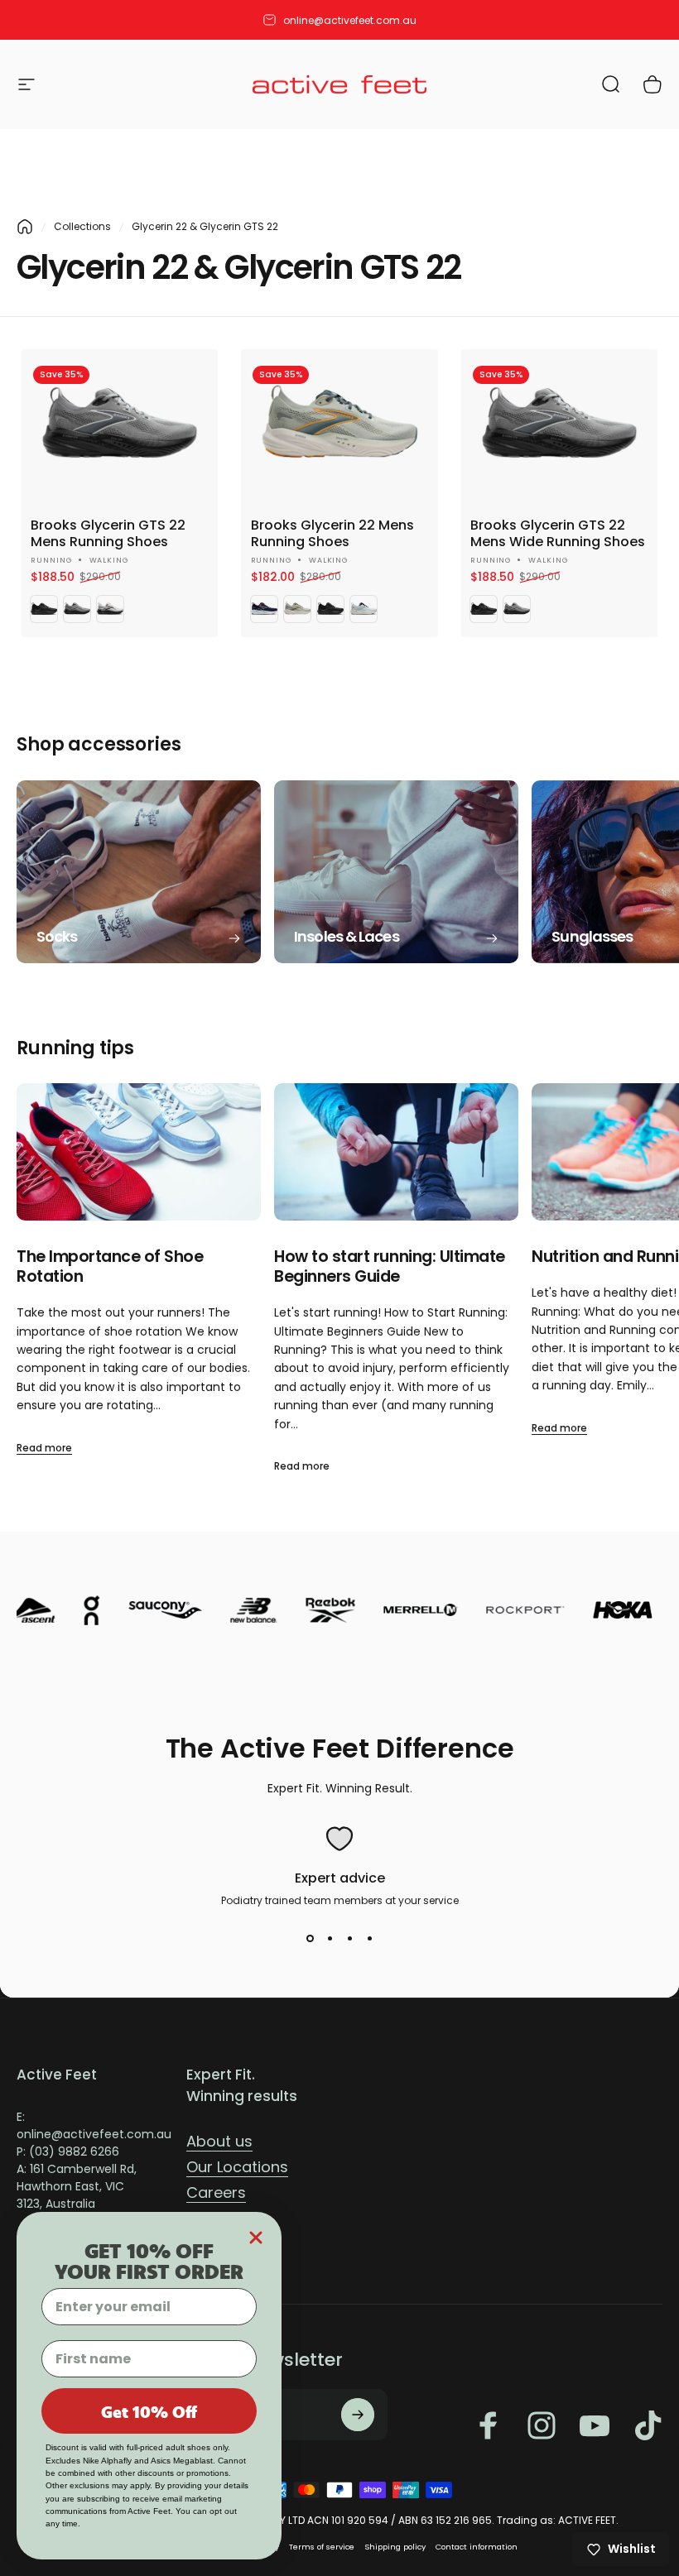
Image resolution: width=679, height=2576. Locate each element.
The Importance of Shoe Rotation (110, 1266)
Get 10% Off (149, 2411)
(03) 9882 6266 (74, 2151)
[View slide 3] (349, 1938)
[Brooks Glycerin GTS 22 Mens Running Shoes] (120, 427)
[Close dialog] (256, 2238)
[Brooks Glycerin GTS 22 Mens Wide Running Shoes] (559, 427)
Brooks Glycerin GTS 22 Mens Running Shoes (108, 533)
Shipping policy (395, 2547)
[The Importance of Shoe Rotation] (139, 1152)
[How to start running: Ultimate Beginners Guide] (396, 1152)
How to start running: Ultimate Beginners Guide (390, 1266)
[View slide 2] (330, 1938)
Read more (44, 1448)
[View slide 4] (369, 1938)
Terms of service (322, 2547)
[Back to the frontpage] (25, 227)
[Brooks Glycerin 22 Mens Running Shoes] (339, 427)
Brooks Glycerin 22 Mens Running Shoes (332, 533)
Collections (82, 226)
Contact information (477, 2547)
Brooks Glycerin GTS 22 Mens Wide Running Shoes (558, 533)
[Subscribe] (358, 2415)
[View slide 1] (310, 1938)
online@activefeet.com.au (350, 20)
